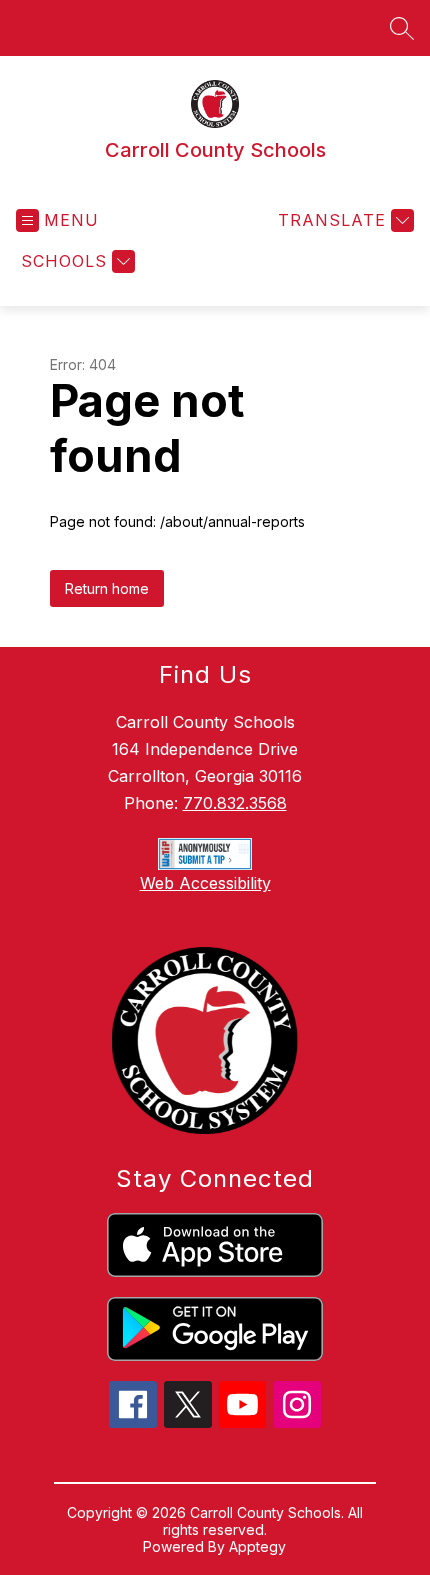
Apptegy (257, 1546)
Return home (107, 588)
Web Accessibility (205, 883)
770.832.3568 (235, 803)
